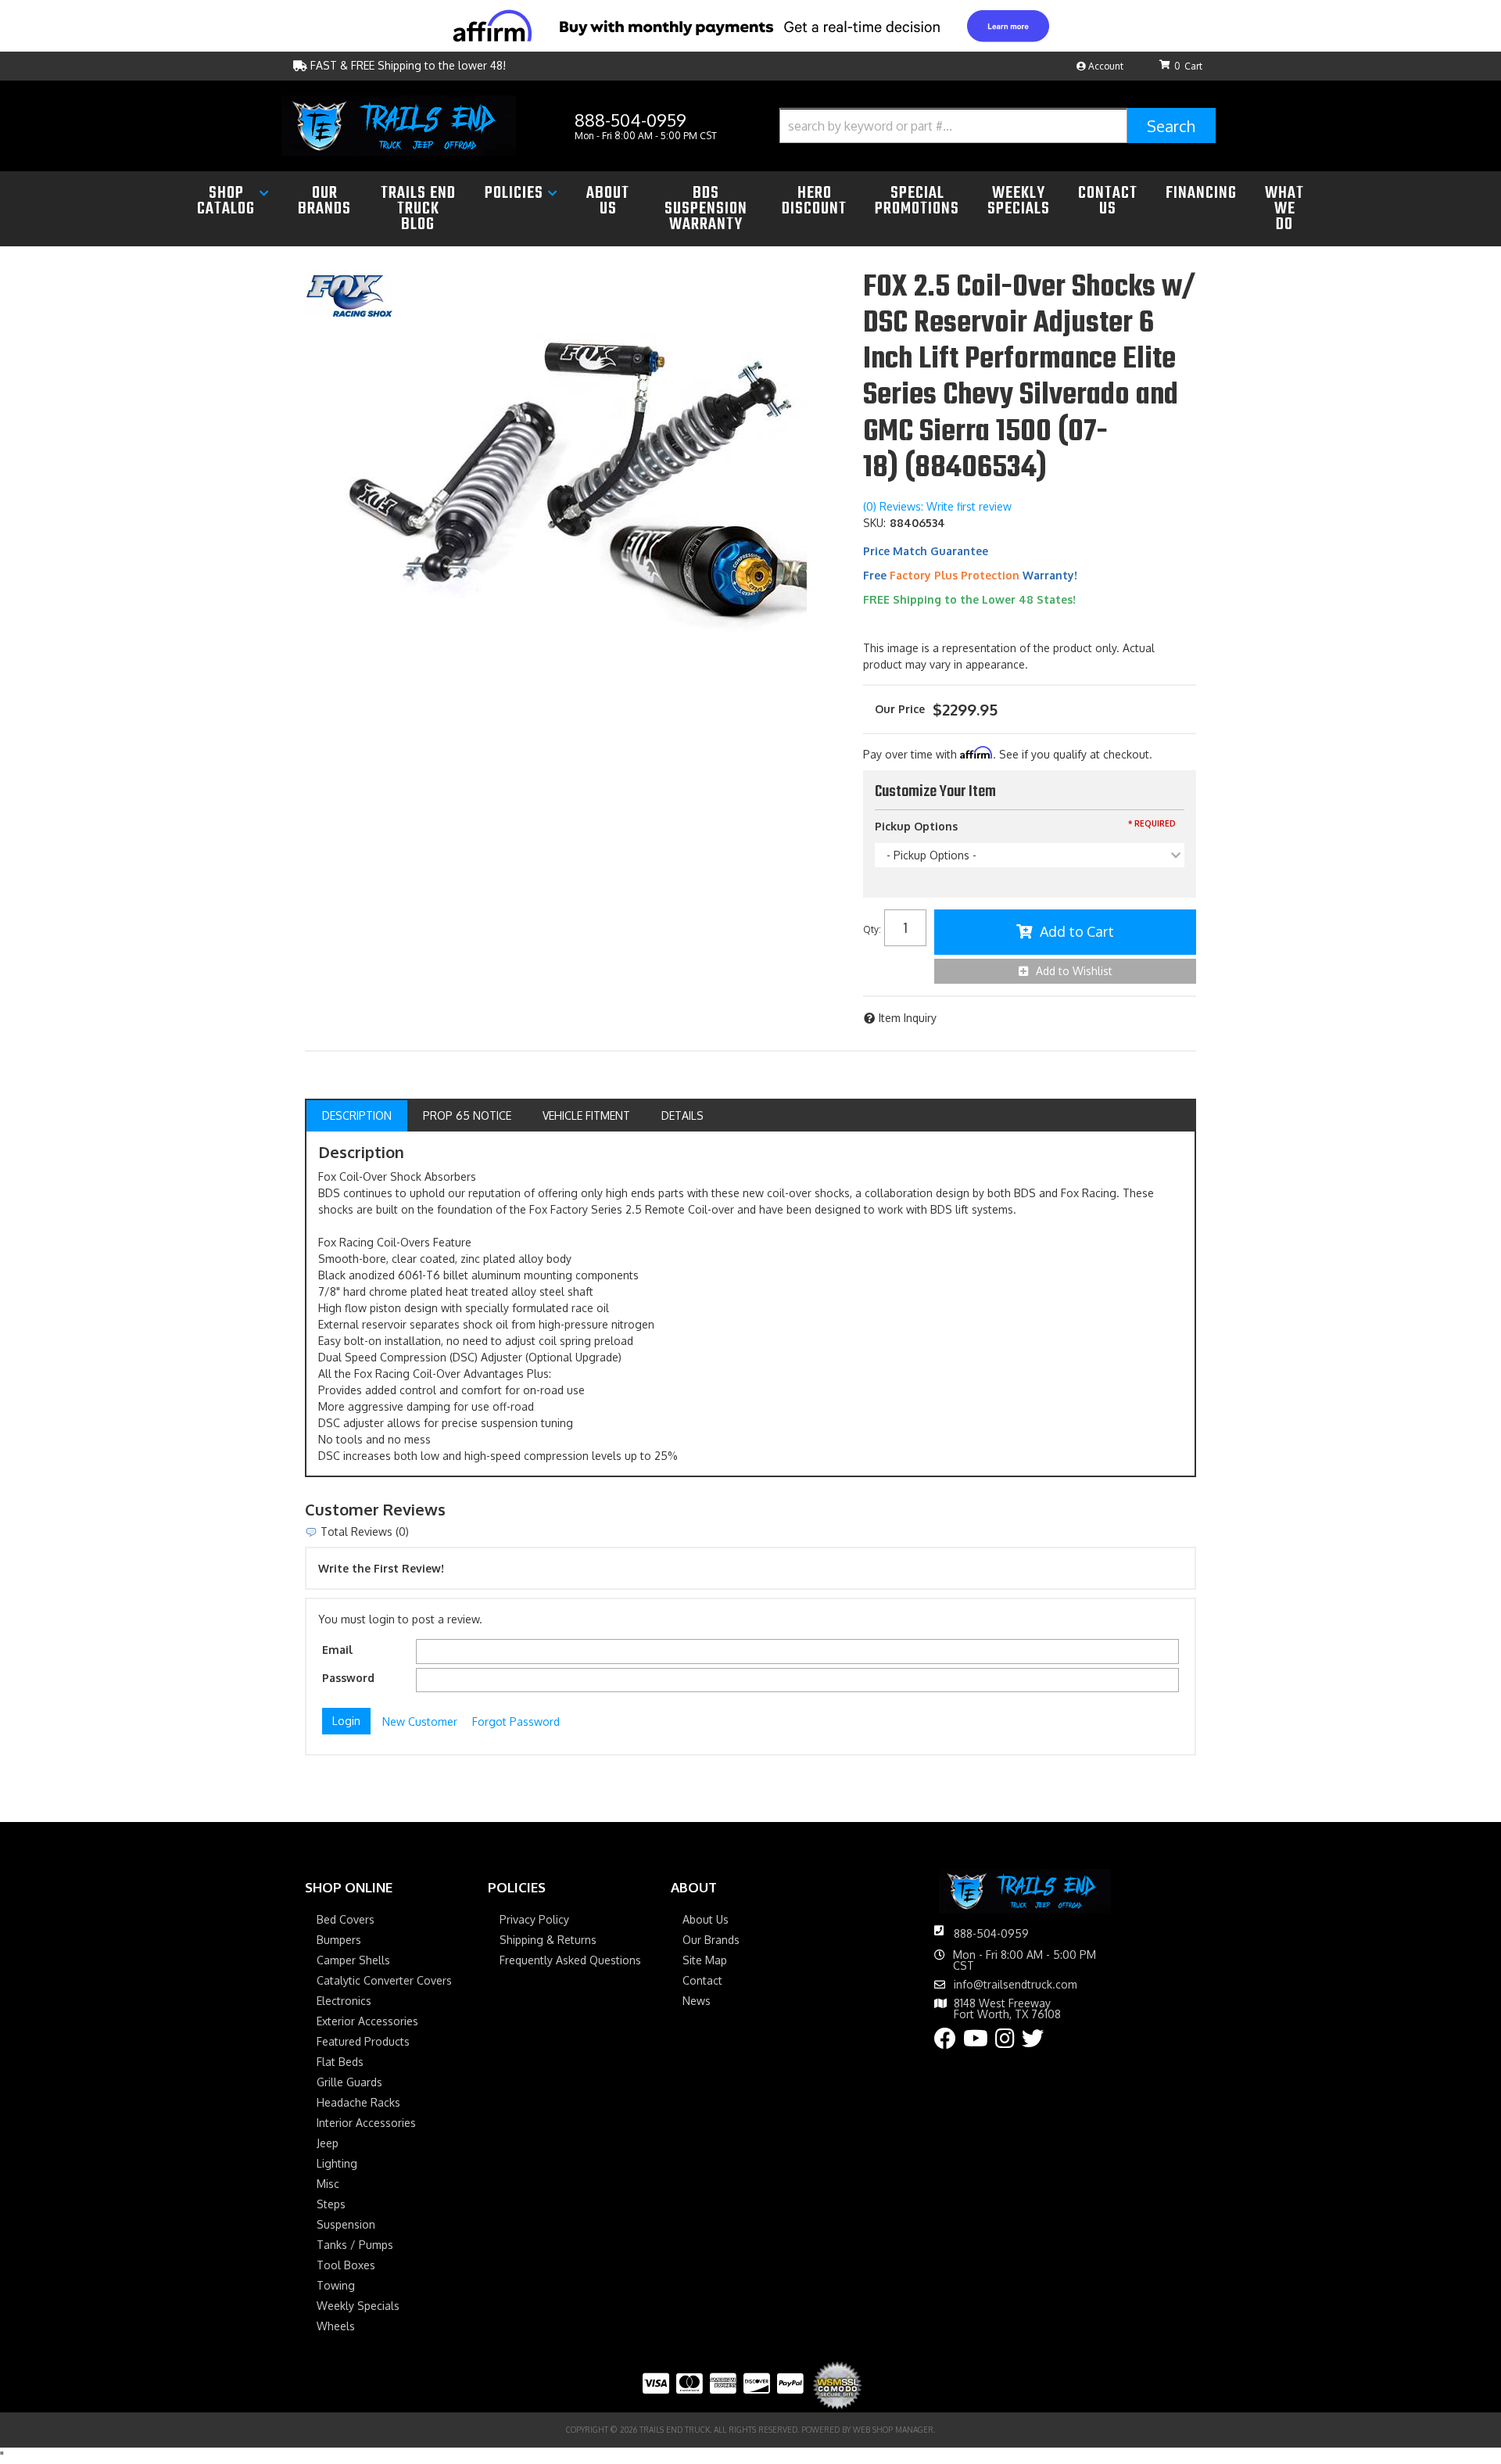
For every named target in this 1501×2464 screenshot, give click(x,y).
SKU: (874, 523)
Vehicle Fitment (586, 1115)
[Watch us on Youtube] (976, 2042)
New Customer (420, 1722)
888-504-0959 (991, 1933)
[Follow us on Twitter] (1033, 2042)
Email (337, 1650)
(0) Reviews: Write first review (937, 506)
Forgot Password (516, 1722)
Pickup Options (916, 826)
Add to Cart (1077, 931)
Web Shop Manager (893, 2430)
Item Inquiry (908, 1018)
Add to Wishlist (1074, 971)
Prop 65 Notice (467, 1115)
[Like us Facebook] (945, 2042)
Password (348, 1678)
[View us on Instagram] (1005, 2042)
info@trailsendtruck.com (1016, 1985)
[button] (998, 126)
